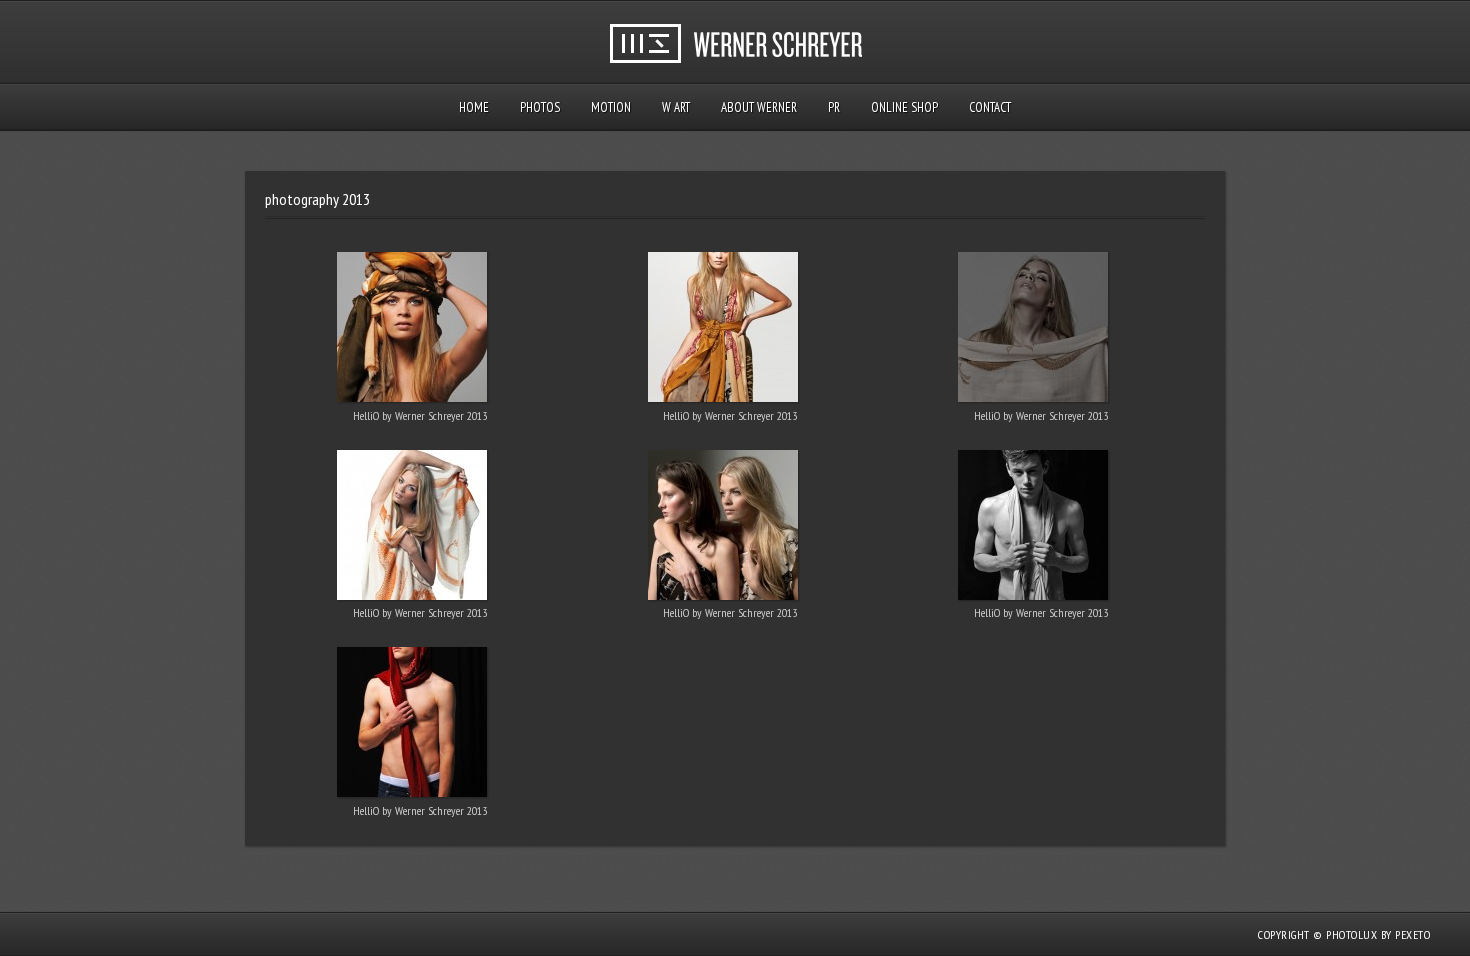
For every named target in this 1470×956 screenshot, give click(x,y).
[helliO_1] (412, 331)
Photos (540, 107)
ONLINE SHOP (904, 107)
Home (474, 107)
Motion (611, 107)
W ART (676, 107)
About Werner (759, 107)
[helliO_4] (1033, 529)
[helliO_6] (722, 529)
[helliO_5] (412, 726)
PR (834, 107)
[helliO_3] (1033, 331)
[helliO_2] (722, 331)
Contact (990, 107)
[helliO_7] (412, 529)
